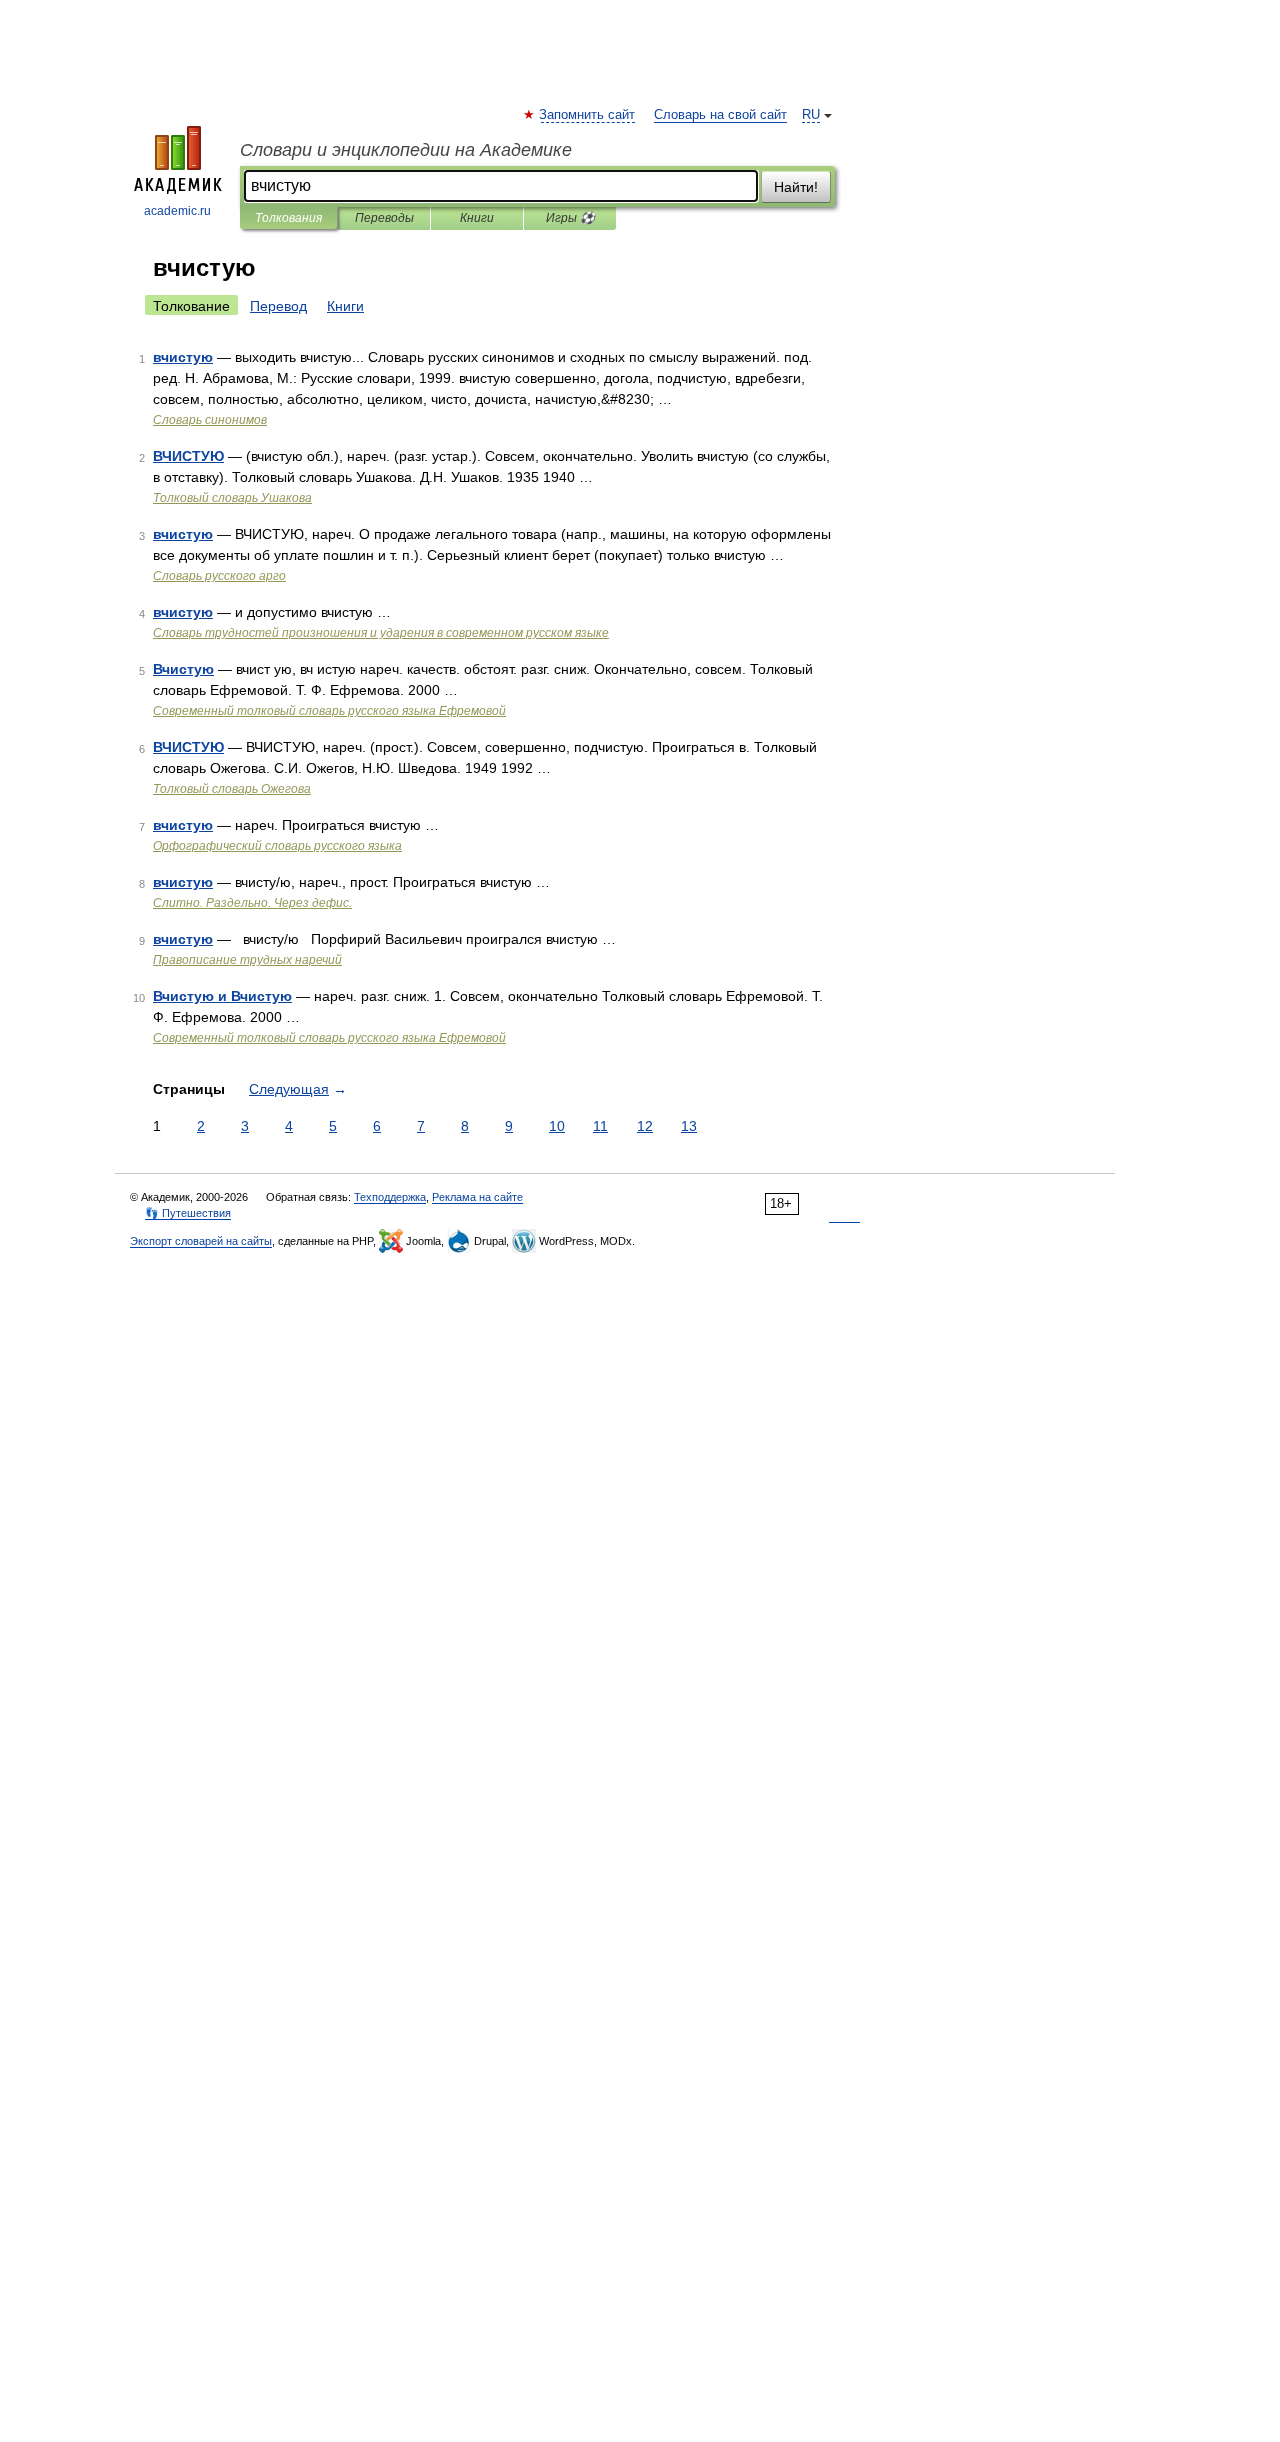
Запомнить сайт (588, 115)
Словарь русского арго (219, 576)
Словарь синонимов (210, 420)
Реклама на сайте (477, 1197)
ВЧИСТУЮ (188, 456)
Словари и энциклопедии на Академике (406, 150)
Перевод (278, 306)
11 (600, 1126)
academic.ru (177, 211)
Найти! (796, 187)
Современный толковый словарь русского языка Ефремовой (329, 711)
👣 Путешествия (188, 1213)
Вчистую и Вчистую (222, 996)
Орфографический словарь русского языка (277, 846)
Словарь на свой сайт (720, 115)
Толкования (288, 218)
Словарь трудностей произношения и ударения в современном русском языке (381, 633)
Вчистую (183, 669)
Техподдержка (390, 1197)
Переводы (384, 218)
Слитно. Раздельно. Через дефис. (252, 903)
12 (645, 1126)
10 (557, 1126)
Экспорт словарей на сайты (201, 1241)
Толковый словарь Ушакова (232, 498)
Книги (477, 218)
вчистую (183, 357)
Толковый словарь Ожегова (232, 789)
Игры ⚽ (570, 218)
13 (689, 1126)
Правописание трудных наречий (247, 960)
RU (811, 115)
